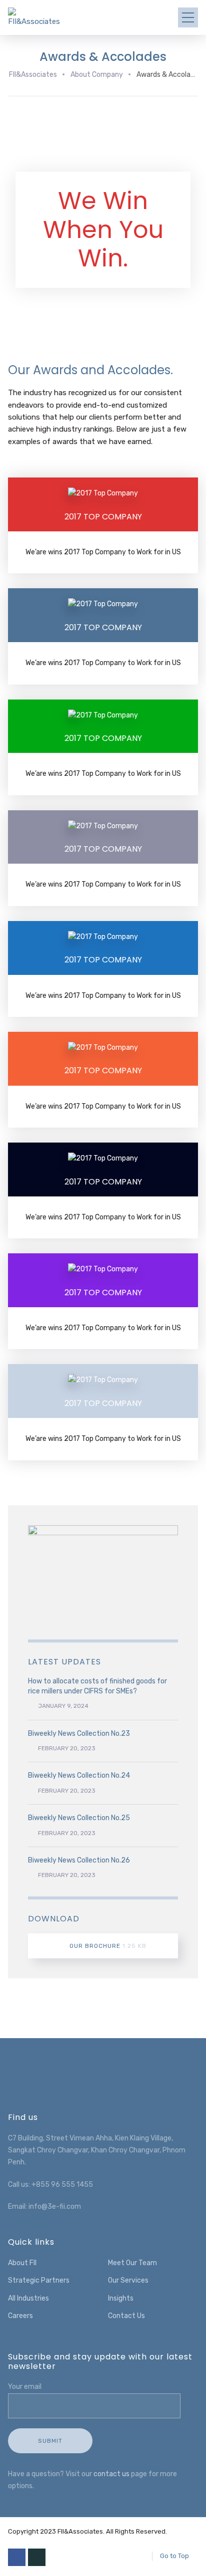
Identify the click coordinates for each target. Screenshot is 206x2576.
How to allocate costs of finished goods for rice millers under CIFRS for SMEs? (97, 1686)
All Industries (28, 2298)
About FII (22, 2263)
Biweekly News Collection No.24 (79, 1775)
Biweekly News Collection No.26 (79, 1860)
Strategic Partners (39, 2280)
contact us (111, 2474)
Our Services (128, 2280)
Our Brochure (108, 1946)
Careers (20, 2316)
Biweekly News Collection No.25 (79, 1818)
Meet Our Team (132, 2263)
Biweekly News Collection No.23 (79, 1734)
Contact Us (126, 2316)
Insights (121, 2298)
